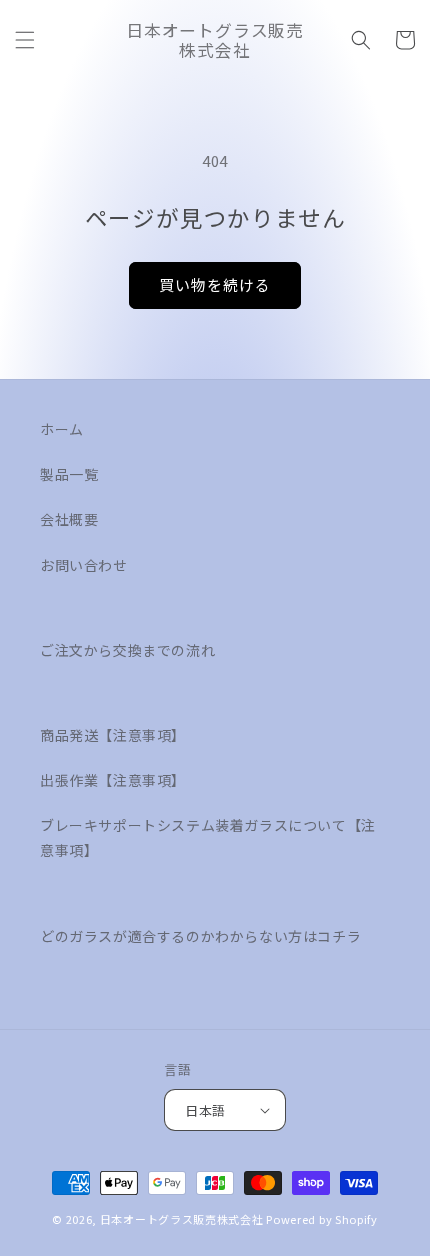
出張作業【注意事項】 (113, 780)
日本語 (205, 1110)
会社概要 (69, 519)
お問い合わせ (84, 565)
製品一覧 (69, 474)
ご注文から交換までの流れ (127, 650)
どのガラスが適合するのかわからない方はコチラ (200, 936)
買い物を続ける (215, 284)
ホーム (62, 429)
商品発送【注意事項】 (113, 735)
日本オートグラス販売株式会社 (182, 1219)
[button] (25, 40)
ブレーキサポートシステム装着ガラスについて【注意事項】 (208, 837)
